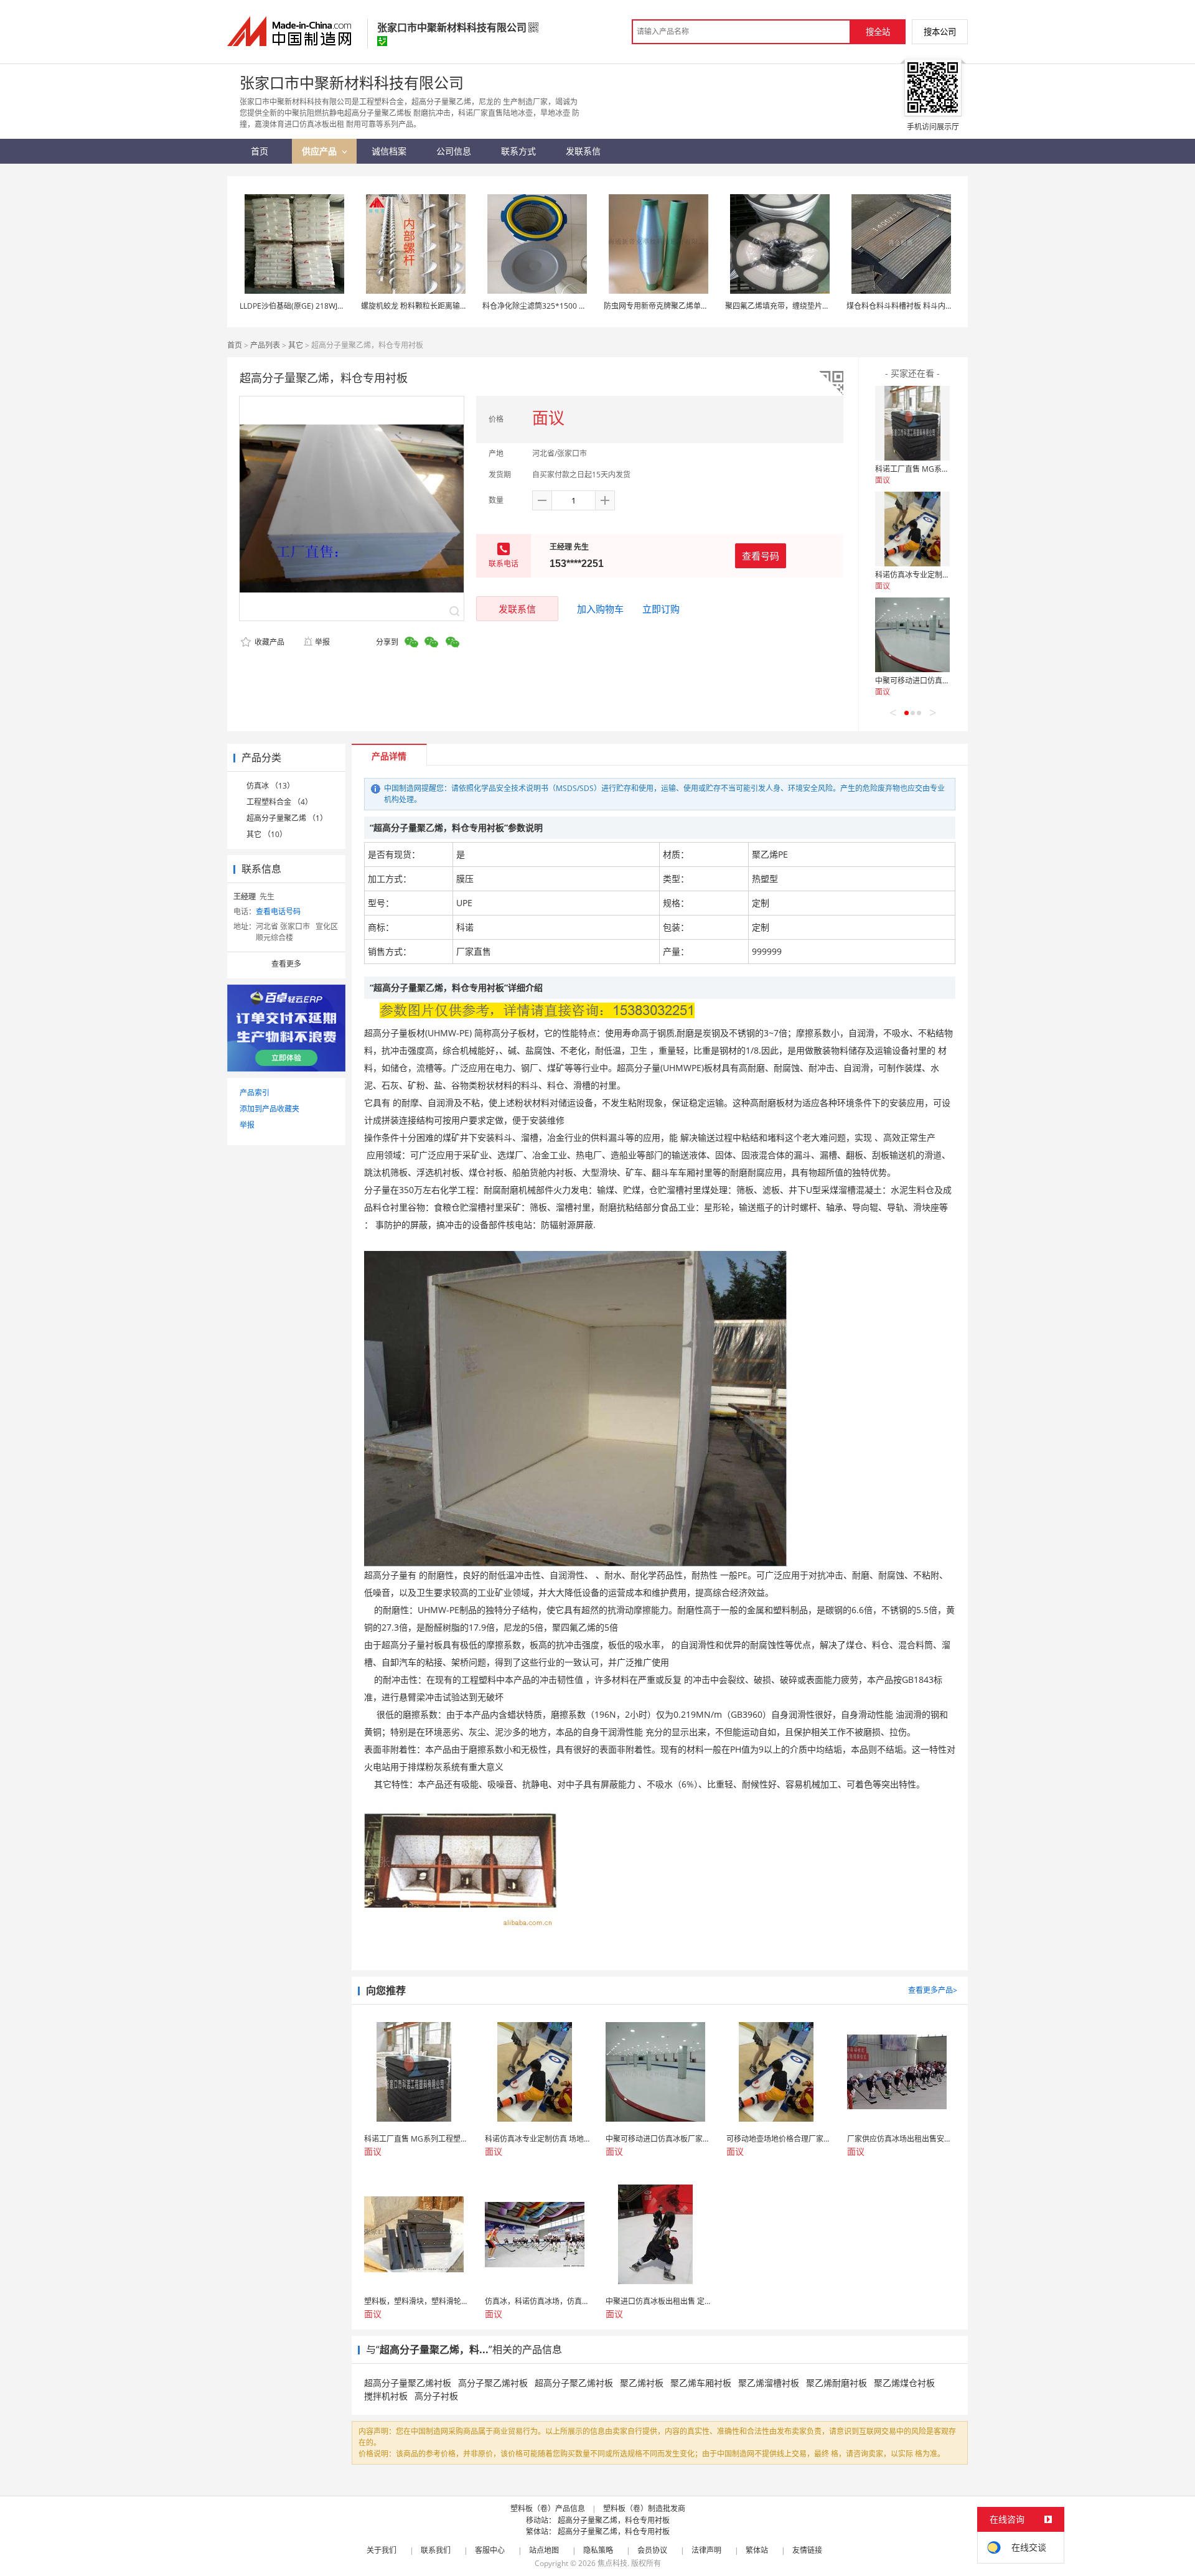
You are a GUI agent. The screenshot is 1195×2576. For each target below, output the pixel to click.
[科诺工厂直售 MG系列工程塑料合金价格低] (912, 423)
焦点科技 (612, 2563)
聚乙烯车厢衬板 (701, 2383)
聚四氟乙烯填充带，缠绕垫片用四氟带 (789, 306)
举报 (322, 642)
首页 (235, 345)
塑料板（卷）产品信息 (548, 2508)
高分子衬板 (436, 2396)
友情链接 (807, 2550)
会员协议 (652, 2550)
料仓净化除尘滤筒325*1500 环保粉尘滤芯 (553, 306)
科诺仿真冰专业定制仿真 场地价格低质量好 (947, 575)
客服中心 (490, 2550)
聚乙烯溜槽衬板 (769, 2383)
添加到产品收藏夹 (269, 1109)
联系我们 (436, 2550)
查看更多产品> (933, 1990)
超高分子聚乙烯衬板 (574, 2383)
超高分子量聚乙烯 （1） (287, 818)
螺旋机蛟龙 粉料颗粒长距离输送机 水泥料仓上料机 (445, 306)
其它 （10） (267, 834)
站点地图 (544, 2550)
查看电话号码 (278, 911)
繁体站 (757, 2550)
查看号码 (761, 556)
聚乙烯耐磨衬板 (836, 2383)
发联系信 (517, 609)
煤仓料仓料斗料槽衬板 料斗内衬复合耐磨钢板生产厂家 (937, 306)
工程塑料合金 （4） (279, 802)
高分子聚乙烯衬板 (493, 2383)
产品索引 (255, 1093)
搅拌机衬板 (386, 2396)
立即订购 (661, 609)
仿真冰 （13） (270, 786)
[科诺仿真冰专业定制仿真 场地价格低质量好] (912, 529)
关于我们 (382, 2550)
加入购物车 (600, 609)
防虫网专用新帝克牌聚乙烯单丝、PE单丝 (672, 306)
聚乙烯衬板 (642, 2383)
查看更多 (286, 964)
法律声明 (706, 2550)
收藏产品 (269, 642)
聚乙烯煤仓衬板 (904, 2383)
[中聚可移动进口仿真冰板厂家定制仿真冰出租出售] (912, 635)
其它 (296, 345)
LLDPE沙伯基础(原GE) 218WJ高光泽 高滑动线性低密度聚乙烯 (342, 306)
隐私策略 (598, 2550)
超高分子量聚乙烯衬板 (408, 2383)
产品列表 (265, 345)
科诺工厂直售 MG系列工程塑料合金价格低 (946, 469)
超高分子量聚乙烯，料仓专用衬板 (614, 2520)
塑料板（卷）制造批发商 (644, 2508)
